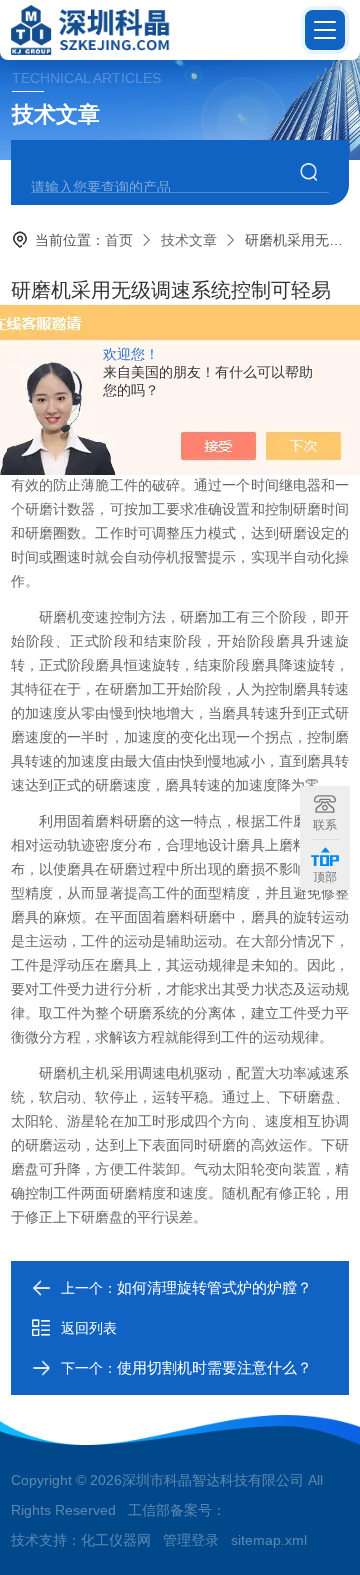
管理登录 (191, 1540)
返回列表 (89, 1328)
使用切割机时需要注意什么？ (214, 1367)
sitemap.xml (269, 1540)
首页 (119, 240)
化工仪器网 (116, 1540)
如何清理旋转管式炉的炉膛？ (214, 1287)
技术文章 (189, 240)
